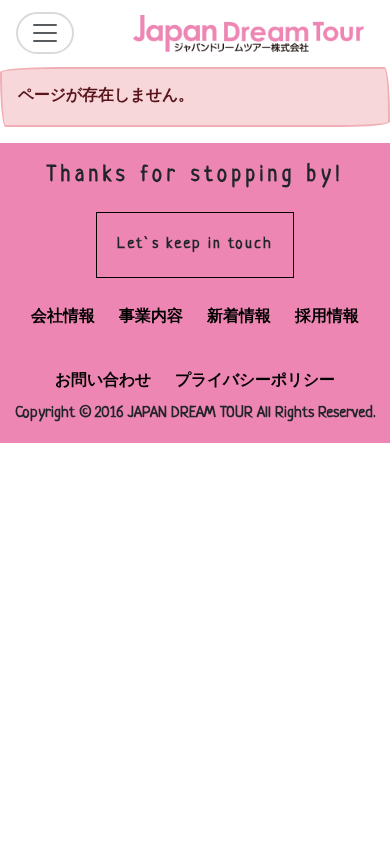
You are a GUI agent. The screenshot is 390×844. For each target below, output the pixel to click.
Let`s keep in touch (195, 244)
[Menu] (45, 33)
